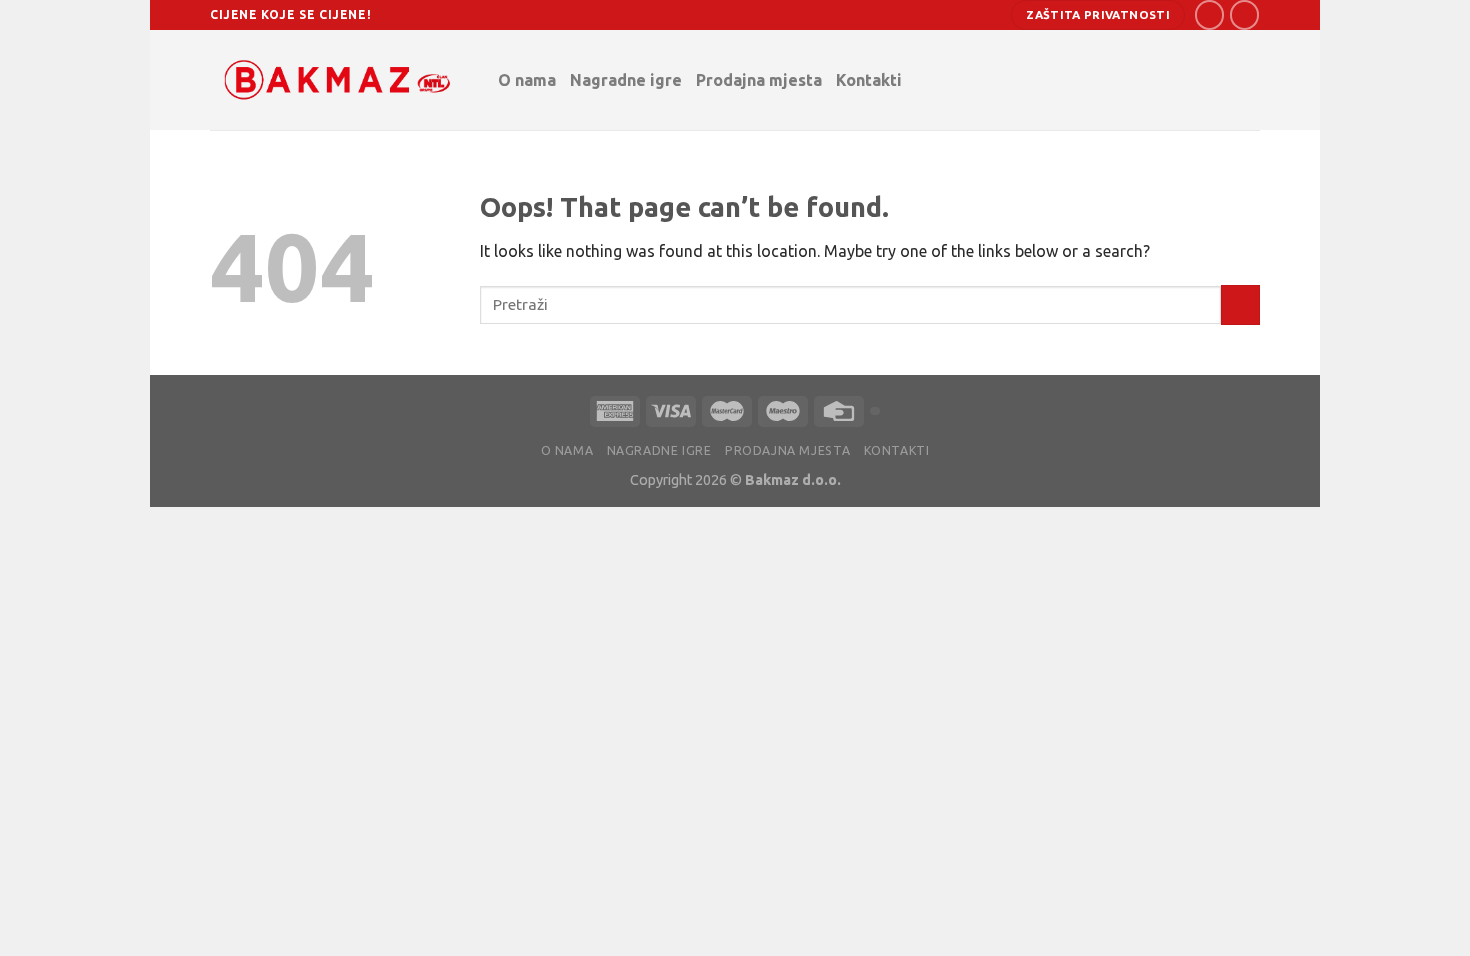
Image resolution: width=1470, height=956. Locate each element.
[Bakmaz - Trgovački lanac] (339, 80)
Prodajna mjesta (759, 80)
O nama (527, 80)
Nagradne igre (626, 80)
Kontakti (869, 80)
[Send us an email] (1244, 14)
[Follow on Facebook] (1209, 14)
